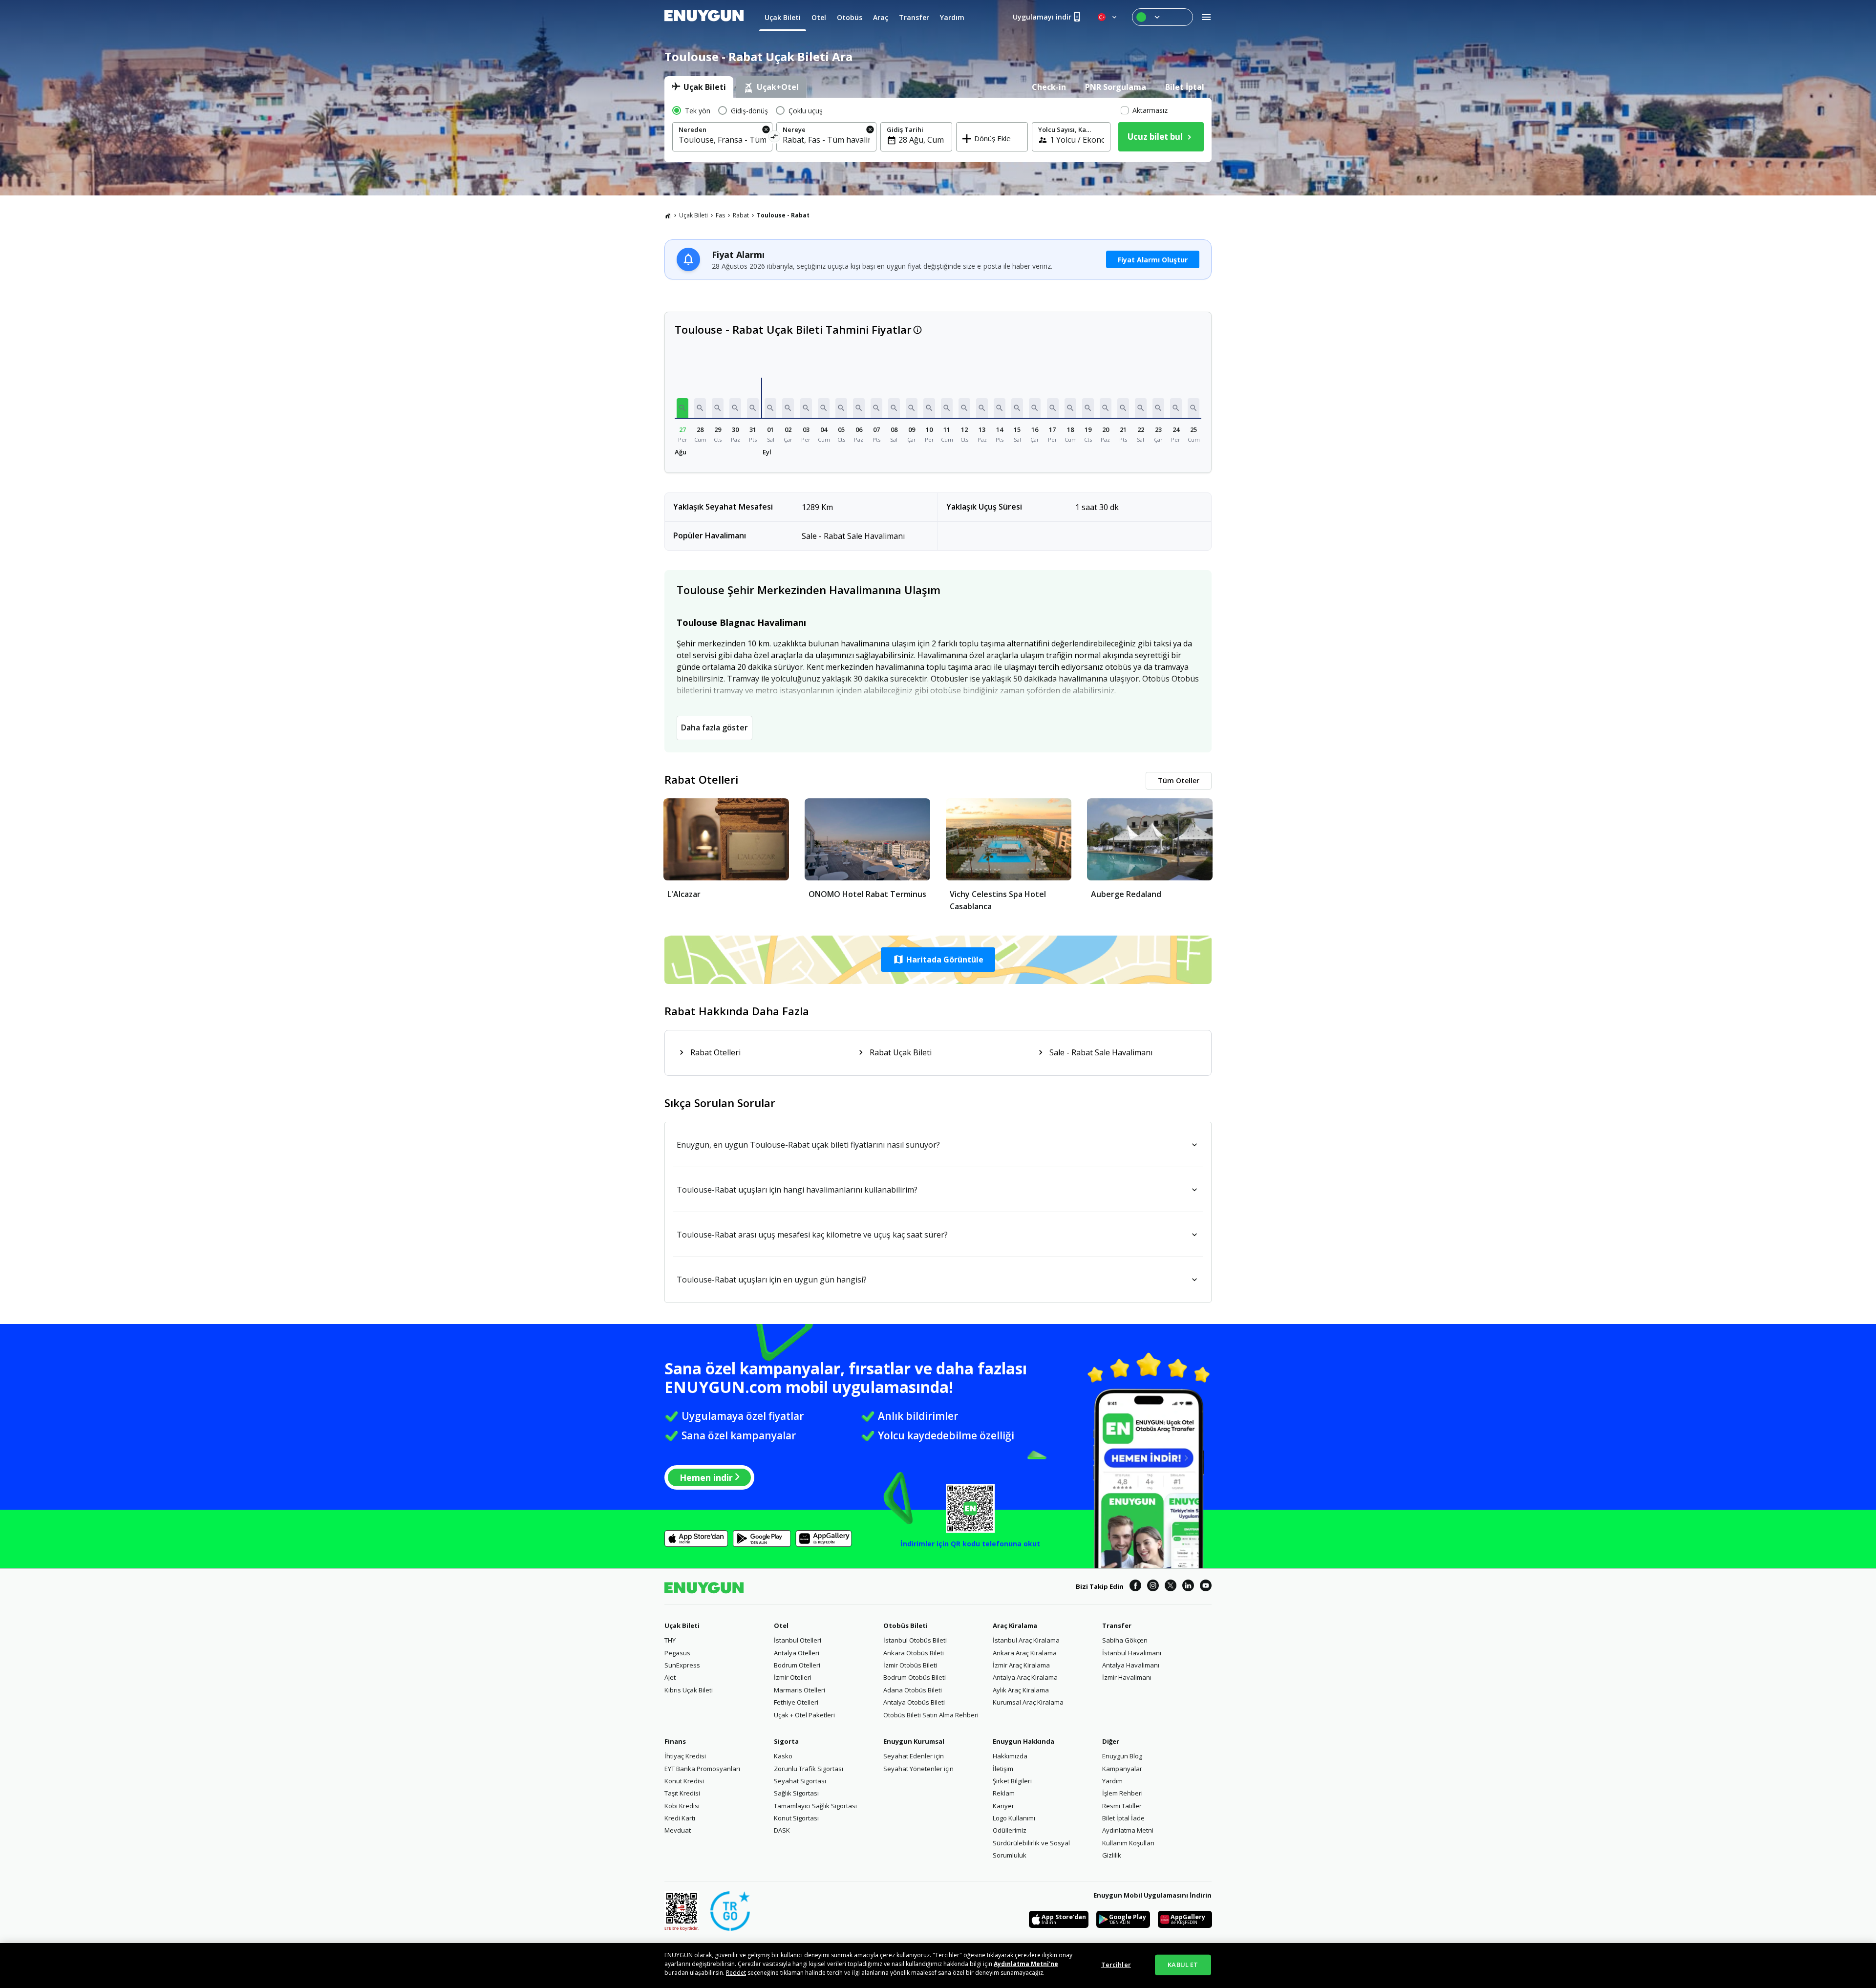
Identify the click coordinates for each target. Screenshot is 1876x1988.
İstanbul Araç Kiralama (1026, 1640)
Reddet (736, 1973)
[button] (682, 408)
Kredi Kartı (680, 1818)
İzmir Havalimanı (1127, 1677)
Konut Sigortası (796, 1818)
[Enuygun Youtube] (1206, 1587)
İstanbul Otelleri (798, 1640)
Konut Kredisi (684, 1781)
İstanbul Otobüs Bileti (915, 1640)
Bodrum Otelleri (797, 1665)
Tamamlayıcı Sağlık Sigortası (815, 1806)
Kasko (783, 1756)
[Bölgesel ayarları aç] (1108, 17)
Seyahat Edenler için (914, 1756)
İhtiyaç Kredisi (685, 1756)
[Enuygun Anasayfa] (704, 17)
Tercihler (1116, 1965)
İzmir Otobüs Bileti (910, 1665)
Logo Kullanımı (1014, 1818)
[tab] (699, 87)
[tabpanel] (938, 130)
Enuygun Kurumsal (914, 1741)
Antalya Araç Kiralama (1025, 1677)
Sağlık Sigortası (796, 1793)
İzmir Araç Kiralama (1021, 1665)
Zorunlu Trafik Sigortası (809, 1769)
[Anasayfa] (668, 215)
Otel (781, 1625)
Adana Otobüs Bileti (913, 1690)
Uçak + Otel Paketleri (804, 1715)
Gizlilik (1112, 1855)
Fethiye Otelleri (796, 1702)
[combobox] (722, 140)
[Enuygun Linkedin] (1188, 1587)
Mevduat (678, 1830)
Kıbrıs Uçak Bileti (689, 1690)
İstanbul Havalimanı (1132, 1653)
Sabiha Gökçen (1125, 1640)
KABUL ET (1183, 1965)
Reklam (1004, 1793)
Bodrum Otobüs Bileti (915, 1677)
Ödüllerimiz (1010, 1830)
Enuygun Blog (1122, 1756)
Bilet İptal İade (1123, 1818)
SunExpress (682, 1665)
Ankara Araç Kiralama (1025, 1653)
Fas (720, 215)
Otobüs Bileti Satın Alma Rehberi (931, 1715)
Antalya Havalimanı (1131, 1665)
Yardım (1112, 1781)
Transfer (1117, 1625)
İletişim (1003, 1769)
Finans (675, 1741)
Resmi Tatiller (1122, 1806)
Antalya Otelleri (797, 1653)
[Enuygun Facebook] (1135, 1587)
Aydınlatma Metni (1128, 1830)
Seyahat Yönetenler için (918, 1769)
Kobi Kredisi (682, 1806)
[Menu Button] (1162, 17)
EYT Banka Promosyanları (702, 1769)
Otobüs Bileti (906, 1625)
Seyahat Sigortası (800, 1781)
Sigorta (786, 1741)
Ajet (670, 1677)
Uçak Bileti (693, 215)
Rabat (741, 215)
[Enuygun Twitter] (1171, 1587)
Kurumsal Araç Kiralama (1028, 1702)
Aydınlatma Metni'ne (1026, 1964)
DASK (782, 1830)
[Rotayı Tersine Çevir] (775, 138)
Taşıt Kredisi (682, 1793)
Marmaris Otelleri (799, 1690)
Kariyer (1003, 1806)
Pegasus (677, 1653)
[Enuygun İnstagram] (1153, 1587)
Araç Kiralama (1015, 1625)
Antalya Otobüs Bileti (914, 1702)
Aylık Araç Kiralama (1021, 1690)
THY (670, 1640)
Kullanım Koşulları (1128, 1843)
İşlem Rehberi (1122, 1793)
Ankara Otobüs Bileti (914, 1653)
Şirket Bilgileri (1012, 1781)
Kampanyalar (1122, 1769)
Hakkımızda (1010, 1756)
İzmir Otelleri (793, 1677)
